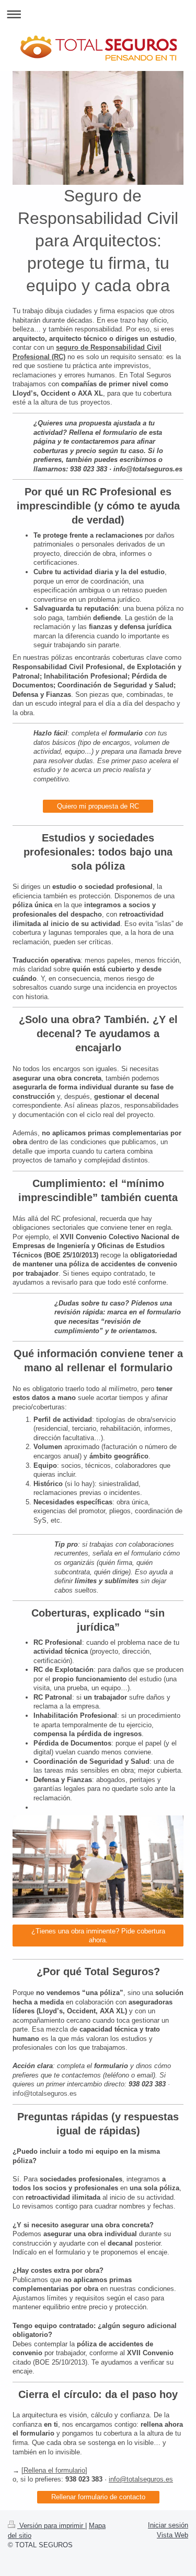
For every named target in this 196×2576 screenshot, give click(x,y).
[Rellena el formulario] (54, 2470)
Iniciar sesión (168, 2525)
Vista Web (172, 2535)
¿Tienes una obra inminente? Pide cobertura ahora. (98, 1936)
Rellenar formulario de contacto (98, 2497)
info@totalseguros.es (141, 2479)
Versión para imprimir (51, 2526)
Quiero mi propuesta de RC (98, 806)
